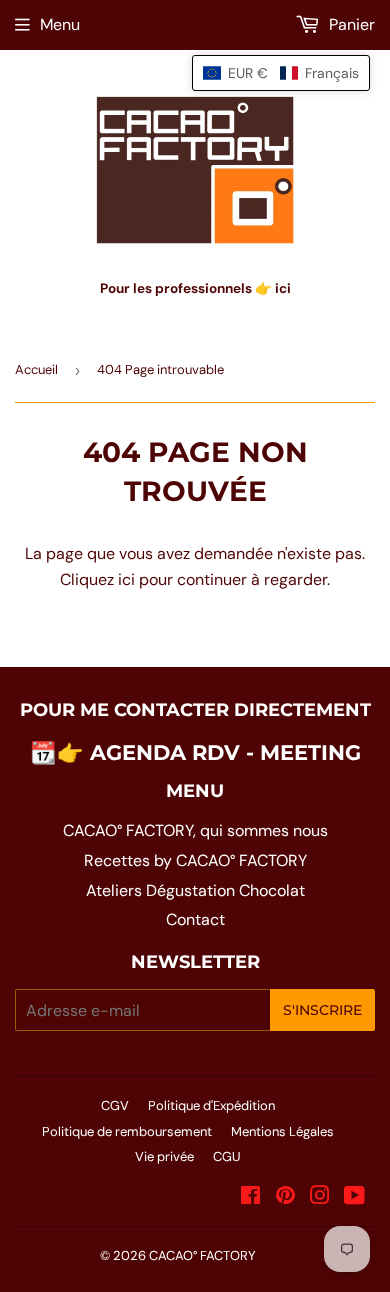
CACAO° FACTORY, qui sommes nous (195, 830)
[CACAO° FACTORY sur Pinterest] (285, 1197)
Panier (350, 24)
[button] (281, 73)
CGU (227, 1156)
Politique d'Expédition (211, 1105)
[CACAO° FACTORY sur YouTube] (354, 1197)
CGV (115, 1105)
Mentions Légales (282, 1131)
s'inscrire (322, 1010)
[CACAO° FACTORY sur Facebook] (250, 1197)
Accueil (36, 369)
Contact (195, 919)
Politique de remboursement (127, 1131)
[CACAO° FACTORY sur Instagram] (320, 1197)
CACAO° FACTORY (202, 1255)
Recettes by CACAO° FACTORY (195, 860)
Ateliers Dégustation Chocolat (195, 890)
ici (126, 579)
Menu (60, 24)
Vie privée (164, 1156)
